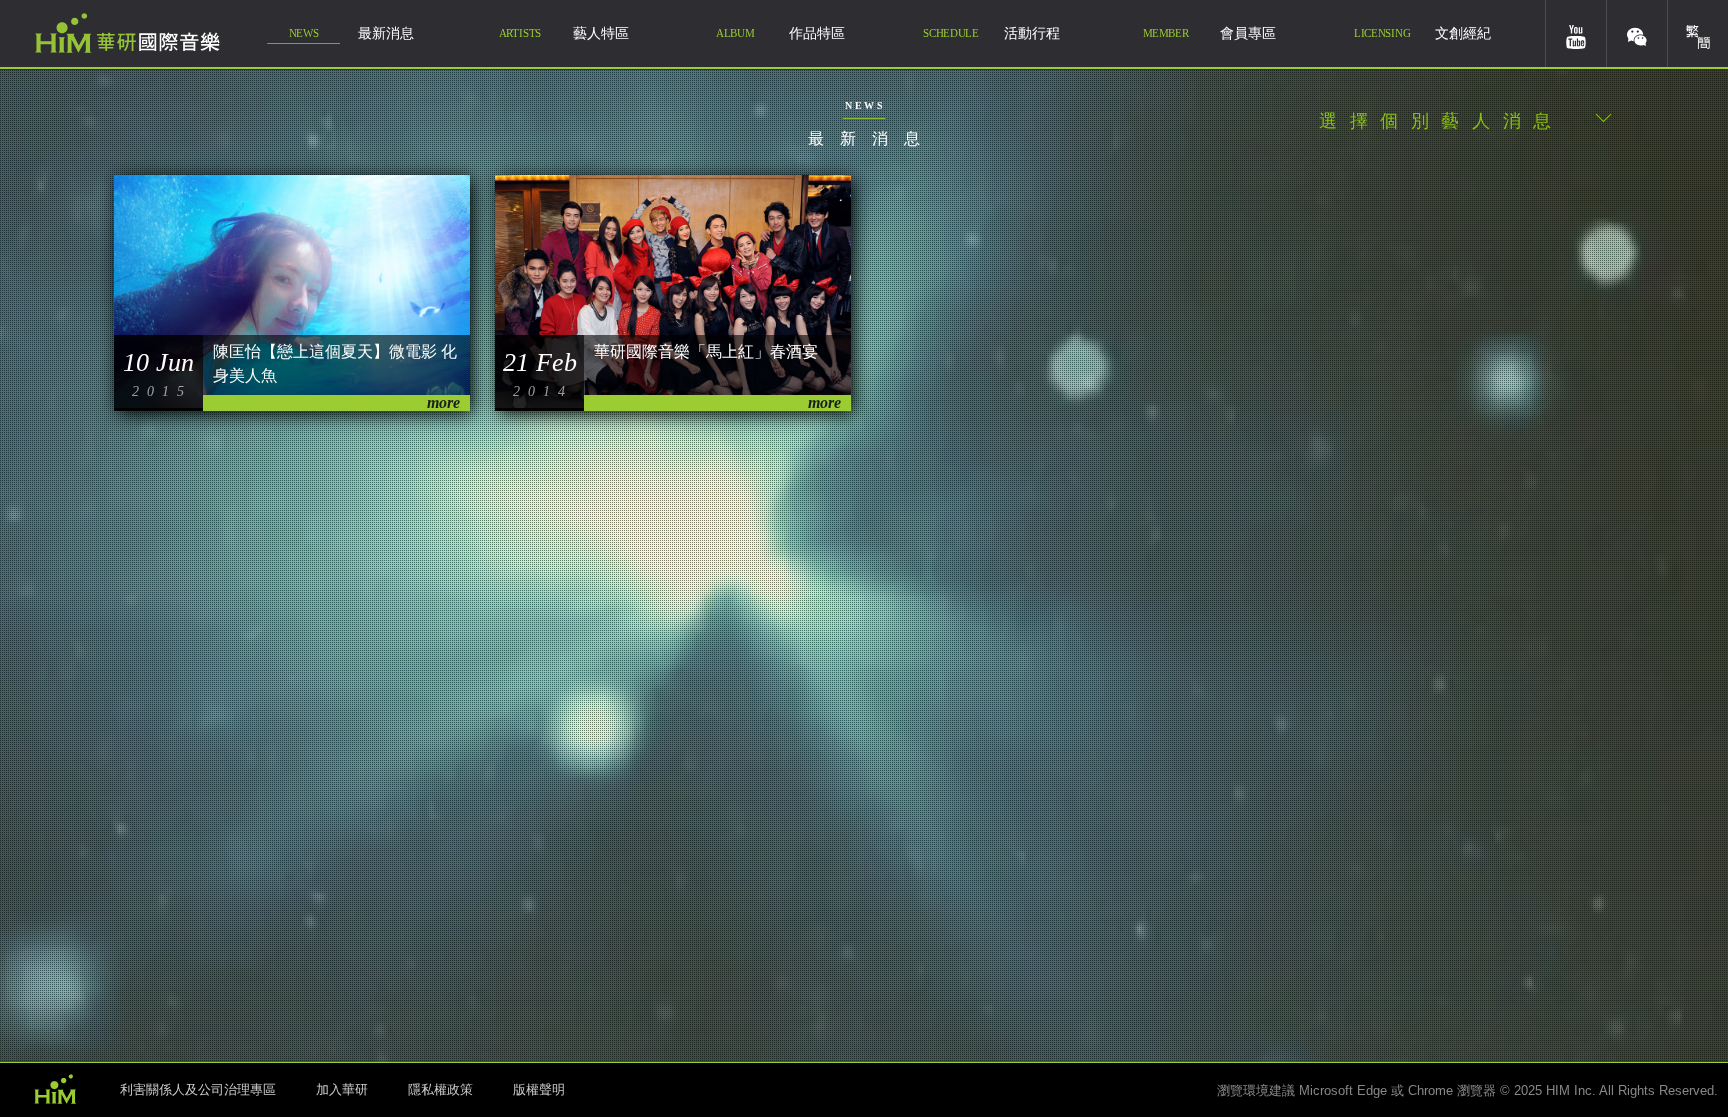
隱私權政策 (440, 1089)
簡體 (1698, 33)
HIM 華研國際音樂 (55, 1088)
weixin (1637, 33)
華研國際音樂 (127, 33)
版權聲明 (539, 1089)
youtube (1576, 33)
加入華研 (342, 1089)
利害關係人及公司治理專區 (198, 1089)
